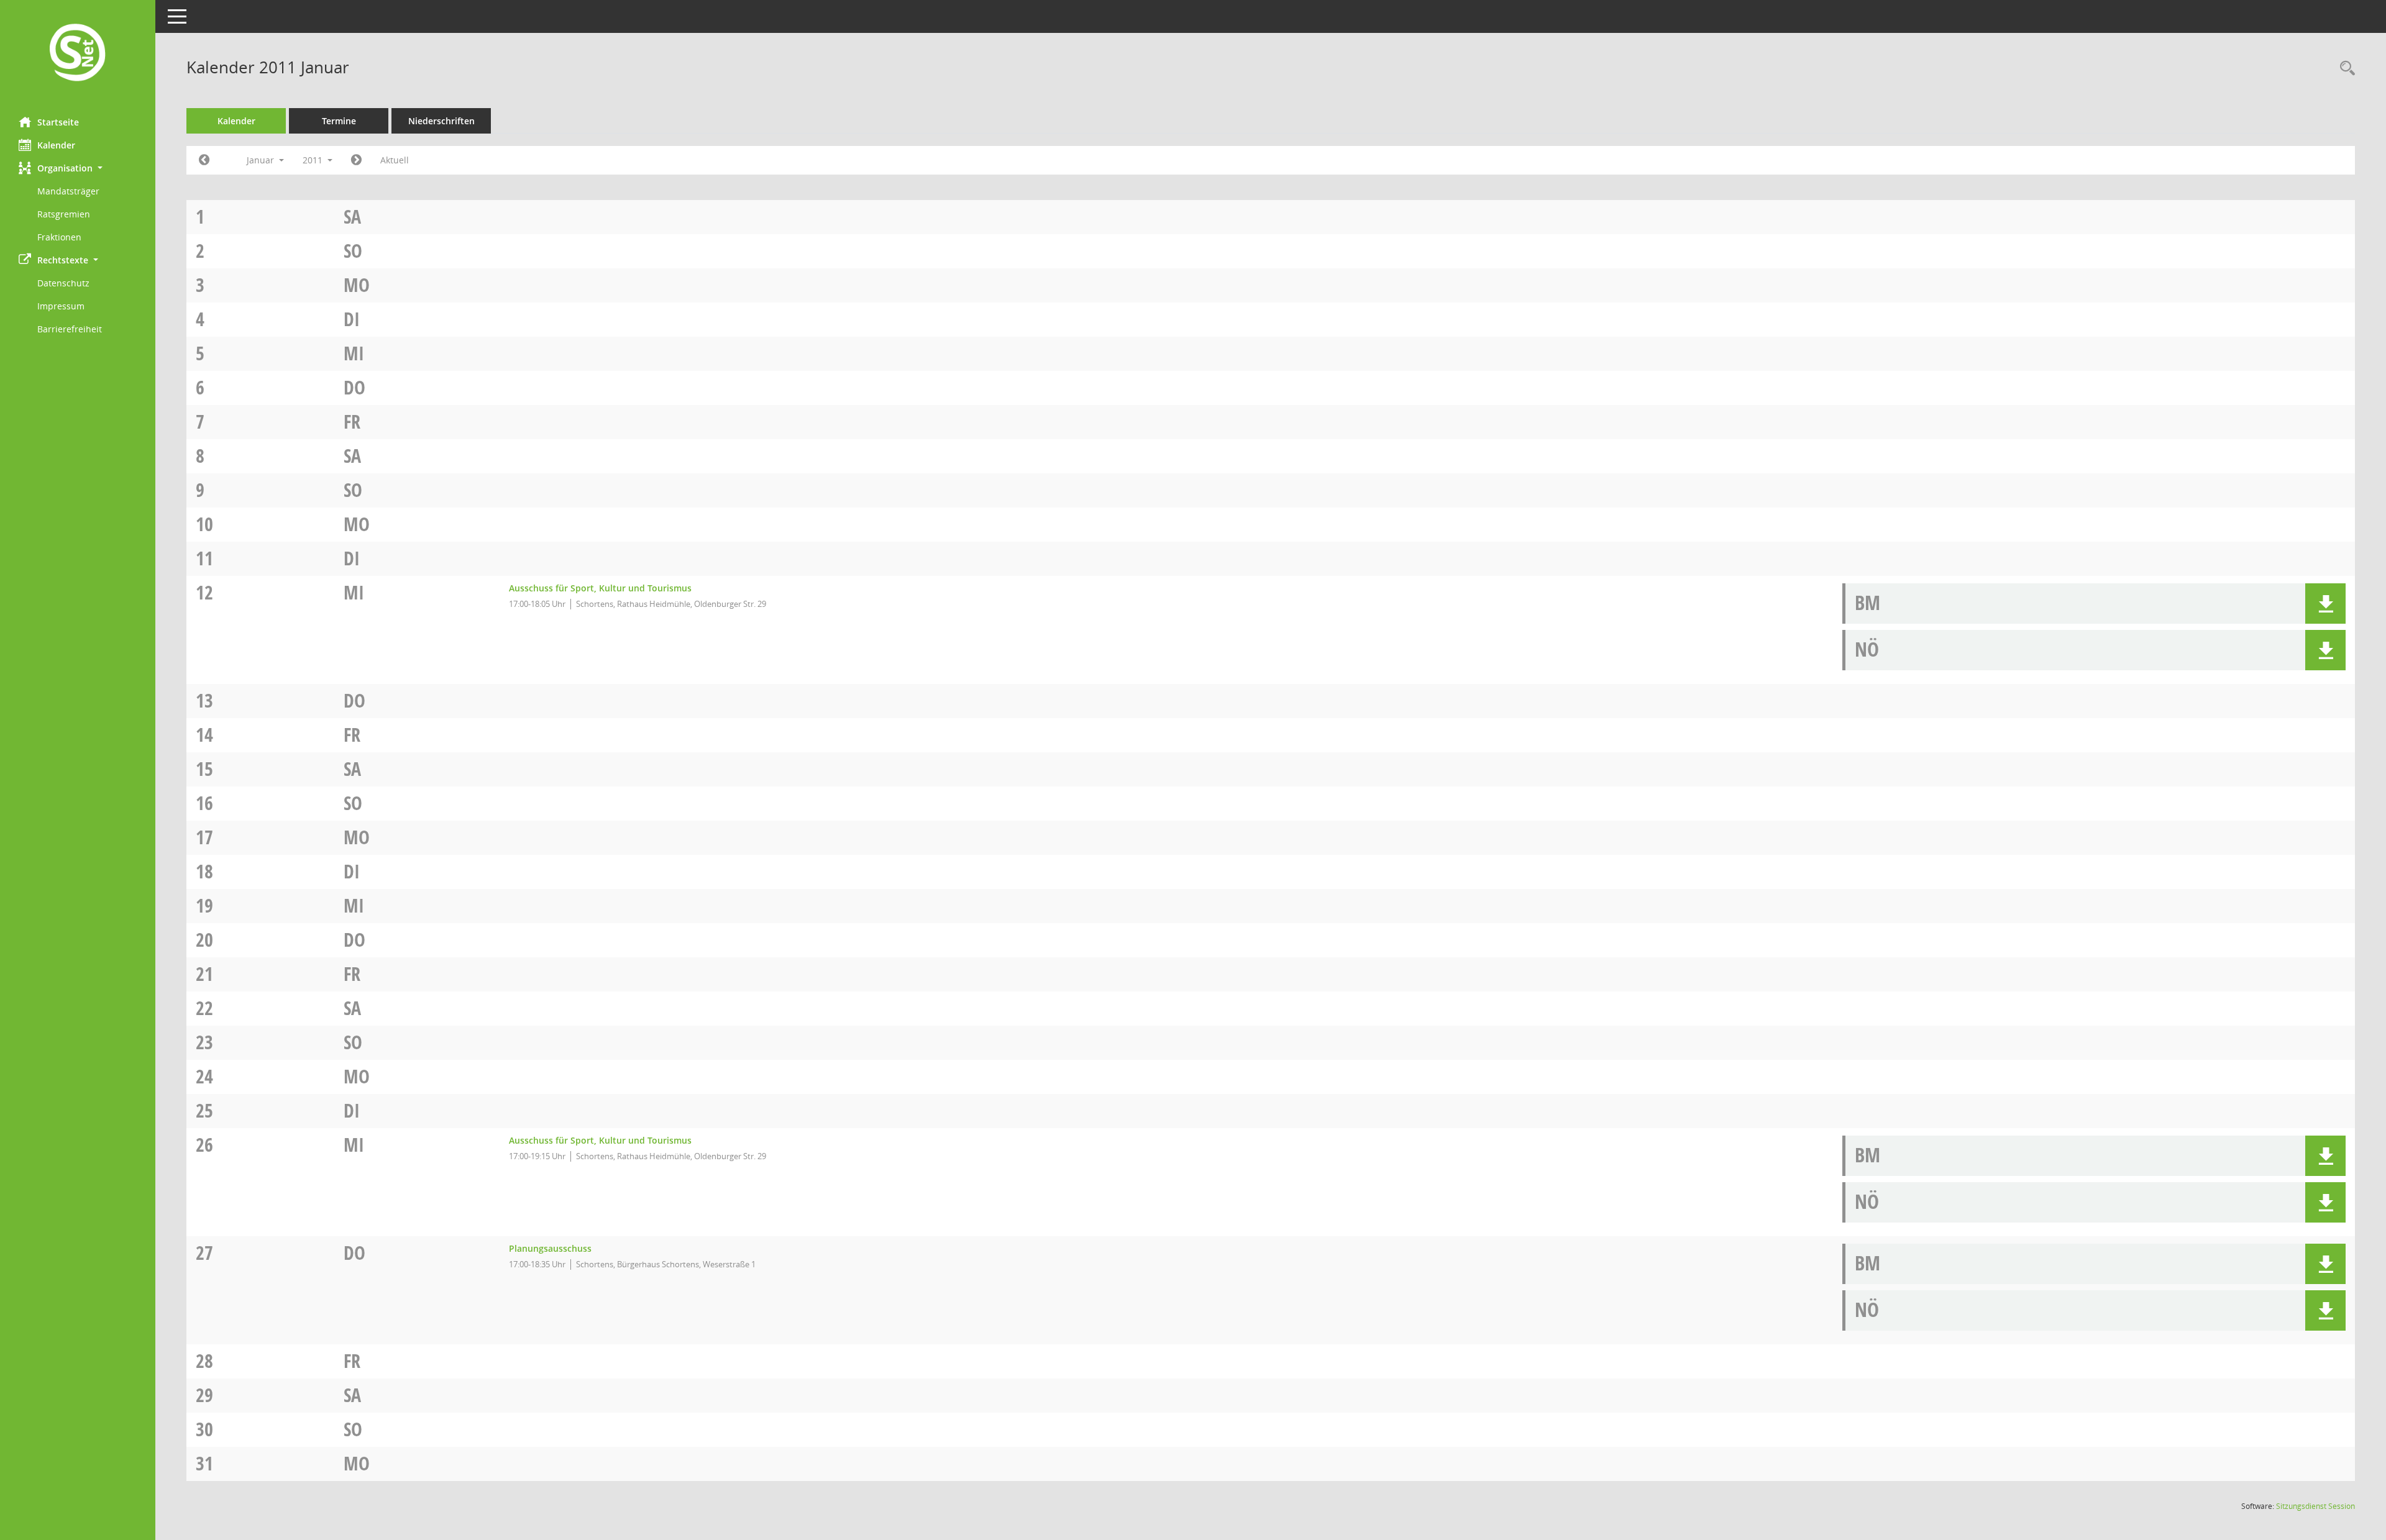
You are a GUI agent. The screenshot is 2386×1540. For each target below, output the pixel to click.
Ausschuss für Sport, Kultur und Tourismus (600, 588)
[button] (78, 168)
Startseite (58, 122)
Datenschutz (63, 283)
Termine (339, 121)
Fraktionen (59, 237)
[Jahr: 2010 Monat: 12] (204, 160)
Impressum (61, 306)
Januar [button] (262, 160)
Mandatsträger (68, 191)
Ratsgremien (64, 214)
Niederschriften (441, 121)
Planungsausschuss (550, 1248)
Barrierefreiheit (70, 329)
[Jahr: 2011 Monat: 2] (356, 160)
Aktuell (395, 160)
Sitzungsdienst (2315, 1506)
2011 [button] (314, 160)
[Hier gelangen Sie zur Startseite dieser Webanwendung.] (78, 54)
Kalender (56, 145)
